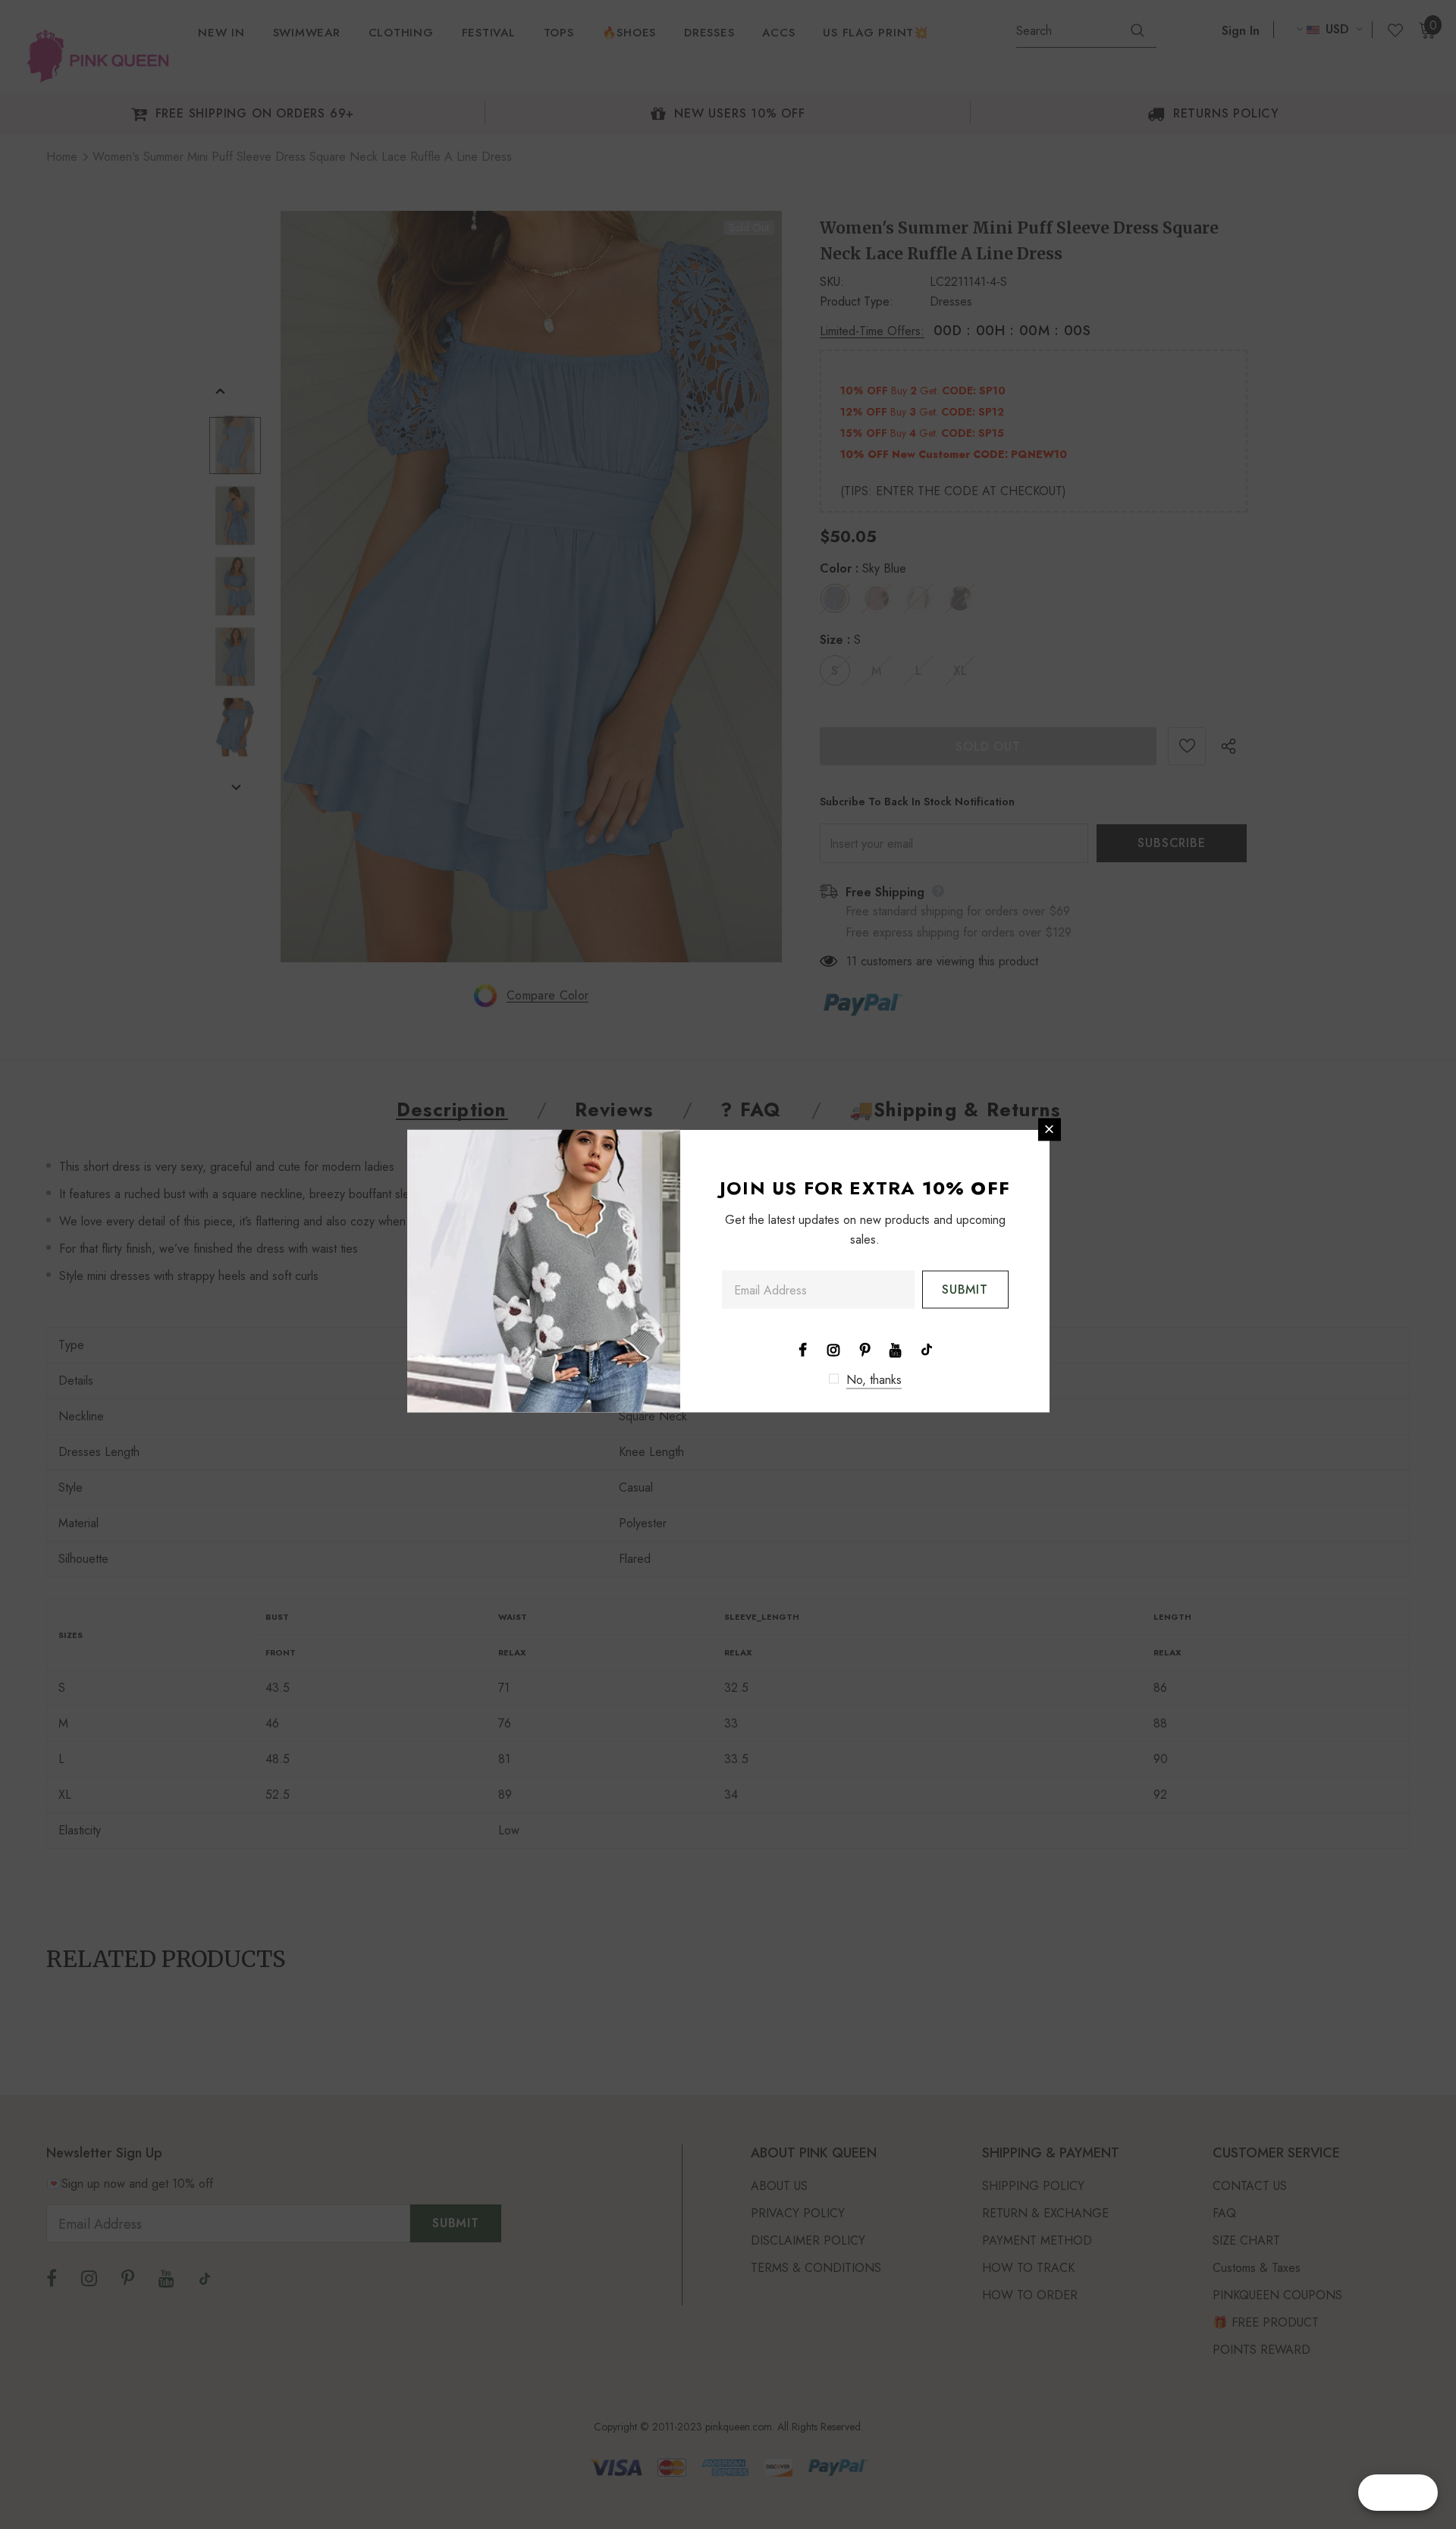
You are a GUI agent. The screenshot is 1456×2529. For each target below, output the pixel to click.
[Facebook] (802, 1348)
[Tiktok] (927, 1348)
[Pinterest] (864, 1348)
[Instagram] (833, 1348)
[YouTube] (896, 1348)
